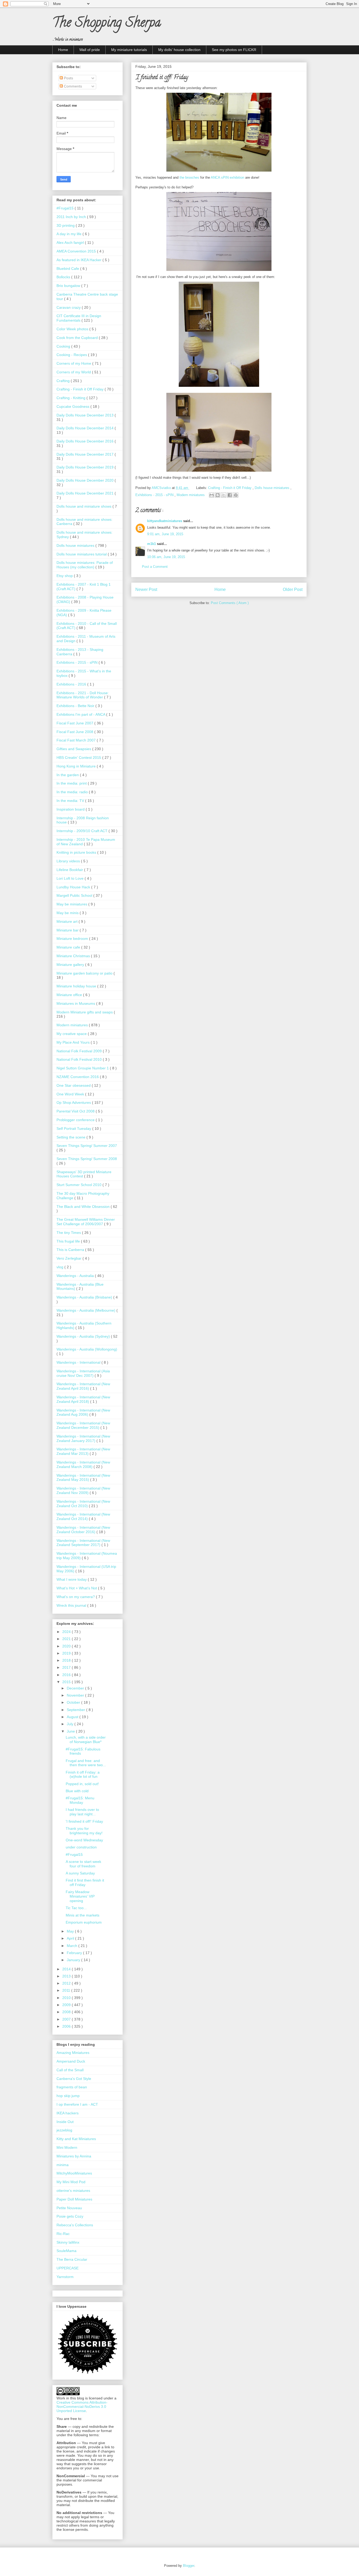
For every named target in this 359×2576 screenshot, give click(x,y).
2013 (67, 1976)
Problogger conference (76, 1120)
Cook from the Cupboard (78, 338)
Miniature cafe (69, 947)
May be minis (68, 913)
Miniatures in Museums (76, 1003)
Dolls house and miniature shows (84, 506)
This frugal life (69, 1241)
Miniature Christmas (74, 956)
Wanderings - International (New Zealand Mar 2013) (83, 1451)
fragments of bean (72, 2087)
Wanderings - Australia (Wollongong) (87, 1349)
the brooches (189, 177)
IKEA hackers (68, 2113)
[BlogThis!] (218, 495)
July (71, 1724)
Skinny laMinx (68, 2242)
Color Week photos (73, 329)
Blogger (189, 2566)
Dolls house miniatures (273, 488)
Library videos (69, 861)
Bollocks (64, 277)
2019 (67, 1653)
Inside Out (65, 2122)
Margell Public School (75, 895)
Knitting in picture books (77, 852)
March (73, 1946)
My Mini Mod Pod (71, 2182)
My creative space (72, 1034)
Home (63, 50)
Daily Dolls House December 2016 (86, 441)
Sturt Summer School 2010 (80, 1185)
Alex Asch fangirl (71, 243)
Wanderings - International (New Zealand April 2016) (83, 1386)
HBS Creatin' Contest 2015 (79, 758)
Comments (72, 86)
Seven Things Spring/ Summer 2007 (87, 1146)
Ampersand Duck (71, 2061)
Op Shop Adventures (74, 1102)
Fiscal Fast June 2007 (75, 723)
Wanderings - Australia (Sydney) (84, 1336)
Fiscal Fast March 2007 (77, 740)
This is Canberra (71, 1250)
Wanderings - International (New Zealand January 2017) (83, 1438)
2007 (67, 2019)
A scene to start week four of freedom (83, 1864)
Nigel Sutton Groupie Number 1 (83, 1068)
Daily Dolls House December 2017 (86, 454)
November (76, 1695)
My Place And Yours (74, 1042)
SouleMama (66, 2251)
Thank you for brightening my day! (84, 1831)
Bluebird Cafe (68, 269)
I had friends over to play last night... (82, 1812)
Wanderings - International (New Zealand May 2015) (83, 1478)
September (76, 1710)
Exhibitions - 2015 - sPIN (155, 495)
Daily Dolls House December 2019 (86, 467)
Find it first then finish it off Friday (85, 1882)
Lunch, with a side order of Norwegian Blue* (86, 1740)
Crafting (64, 381)
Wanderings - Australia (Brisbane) (85, 1297)
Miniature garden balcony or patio (85, 973)
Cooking (64, 346)
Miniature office (70, 995)
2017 (67, 1667)
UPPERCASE (68, 2268)
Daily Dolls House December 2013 (86, 415)
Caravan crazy (69, 307)
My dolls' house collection (179, 50)
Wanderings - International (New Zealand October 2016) (83, 1530)
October (74, 1702)
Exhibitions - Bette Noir (76, 706)
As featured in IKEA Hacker (80, 260)
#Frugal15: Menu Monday (80, 1800)
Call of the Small (70, 2070)
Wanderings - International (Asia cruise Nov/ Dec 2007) (83, 1373)
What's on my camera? (76, 1597)
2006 (67, 2026)
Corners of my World (74, 372)
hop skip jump (68, 2096)
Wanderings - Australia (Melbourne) (86, 1310)
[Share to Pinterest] (236, 495)
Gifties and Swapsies (74, 749)
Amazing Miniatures (73, 2053)
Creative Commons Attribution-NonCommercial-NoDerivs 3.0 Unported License (82, 2407)
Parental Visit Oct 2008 (76, 1111)
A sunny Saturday (80, 1873)
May (71, 1931)
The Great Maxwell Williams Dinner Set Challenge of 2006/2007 (86, 1222)
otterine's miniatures (73, 2191)
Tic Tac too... (76, 1908)
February (75, 1953)
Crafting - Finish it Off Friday (230, 488)
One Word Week (71, 1094)
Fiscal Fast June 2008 (75, 732)
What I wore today (72, 1579)
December (76, 1688)
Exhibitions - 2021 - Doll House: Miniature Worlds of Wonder (83, 695)
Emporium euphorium (84, 1922)
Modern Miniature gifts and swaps (85, 1012)
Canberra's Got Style (74, 2079)
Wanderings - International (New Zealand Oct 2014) (83, 1516)
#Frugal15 (66, 208)
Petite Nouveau (69, 2208)
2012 (67, 1983)
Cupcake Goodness (73, 406)
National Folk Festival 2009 (80, 1051)
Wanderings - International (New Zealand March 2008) (83, 1464)
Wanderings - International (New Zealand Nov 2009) (83, 1490)
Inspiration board (71, 809)
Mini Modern (67, 2147)
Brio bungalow (69, 286)
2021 (67, 1639)
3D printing (66, 225)
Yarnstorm (65, 2277)
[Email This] (212, 495)
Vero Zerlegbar (70, 1258)
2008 (67, 2012)
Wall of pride (90, 50)
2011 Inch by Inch (72, 217)
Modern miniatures (191, 495)
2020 (67, 1646)
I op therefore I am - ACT (77, 2104)
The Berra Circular (72, 2259)
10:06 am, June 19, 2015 (166, 557)
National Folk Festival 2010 (80, 1059)
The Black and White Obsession (84, 1207)
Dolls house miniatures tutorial (82, 554)
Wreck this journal (72, 1605)
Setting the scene (71, 1137)
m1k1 (152, 544)
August (73, 1717)
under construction (81, 1847)
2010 (67, 1998)
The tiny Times (69, 1233)
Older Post (293, 589)
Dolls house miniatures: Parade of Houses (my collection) (85, 565)
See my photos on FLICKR (234, 50)
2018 (67, 1660)
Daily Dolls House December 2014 (86, 428)
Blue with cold (77, 1791)
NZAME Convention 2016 (78, 1077)
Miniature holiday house (77, 986)
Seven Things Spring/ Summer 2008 (87, 1159)
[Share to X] (224, 495)
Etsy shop (65, 576)
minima (63, 2165)
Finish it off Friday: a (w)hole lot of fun (83, 1774)
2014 (67, 1969)
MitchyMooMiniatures (74, 2173)
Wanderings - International (79, 1362)
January (74, 1960)
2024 (67, 1632)
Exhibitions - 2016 (72, 684)
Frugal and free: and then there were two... (86, 1763)
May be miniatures (72, 904)
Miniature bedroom (73, 939)
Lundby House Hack (74, 887)
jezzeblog (64, 2130)
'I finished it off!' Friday (84, 1821)
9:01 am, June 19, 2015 (165, 534)
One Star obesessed (74, 1085)
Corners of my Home (74, 363)
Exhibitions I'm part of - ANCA (81, 714)
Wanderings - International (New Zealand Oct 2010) (83, 1504)
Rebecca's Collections (75, 2225)
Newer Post (146, 589)
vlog (60, 1267)
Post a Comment (155, 567)
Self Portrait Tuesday (74, 1129)
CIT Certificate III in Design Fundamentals (79, 318)
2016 (67, 1675)
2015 (67, 1682)
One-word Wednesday (84, 1840)
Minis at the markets (83, 1915)
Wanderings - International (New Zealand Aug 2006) (83, 1412)
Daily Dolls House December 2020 (86, 480)
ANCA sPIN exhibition (227, 177)
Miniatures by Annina (74, 2156)
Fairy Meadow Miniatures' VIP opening (80, 1896)
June (71, 1731)
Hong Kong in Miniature (77, 766)
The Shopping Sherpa (107, 24)
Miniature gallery (71, 965)
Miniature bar (68, 930)
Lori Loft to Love (71, 878)
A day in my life (70, 234)
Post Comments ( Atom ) (230, 603)
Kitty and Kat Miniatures (76, 2139)
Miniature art (68, 921)
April (71, 1938)
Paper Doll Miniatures (74, 2199)
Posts (68, 78)
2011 (67, 1990)
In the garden (68, 775)
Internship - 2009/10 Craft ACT (83, 831)
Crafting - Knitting (71, 398)
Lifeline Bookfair (70, 870)
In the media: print (72, 783)
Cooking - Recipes (72, 355)
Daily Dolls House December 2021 (86, 493)
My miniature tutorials (129, 50)
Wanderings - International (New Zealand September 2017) (83, 1543)
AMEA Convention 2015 (77, 251)
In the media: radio (73, 792)
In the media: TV (71, 801)
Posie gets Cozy (70, 2216)
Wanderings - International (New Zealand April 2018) (83, 1399)
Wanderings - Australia (76, 1276)
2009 (67, 2005)
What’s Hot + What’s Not (77, 1588)
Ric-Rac (63, 2234)
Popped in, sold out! (82, 1784)
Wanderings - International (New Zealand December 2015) (83, 1425)
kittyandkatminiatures (165, 521)
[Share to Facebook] (230, 495)
